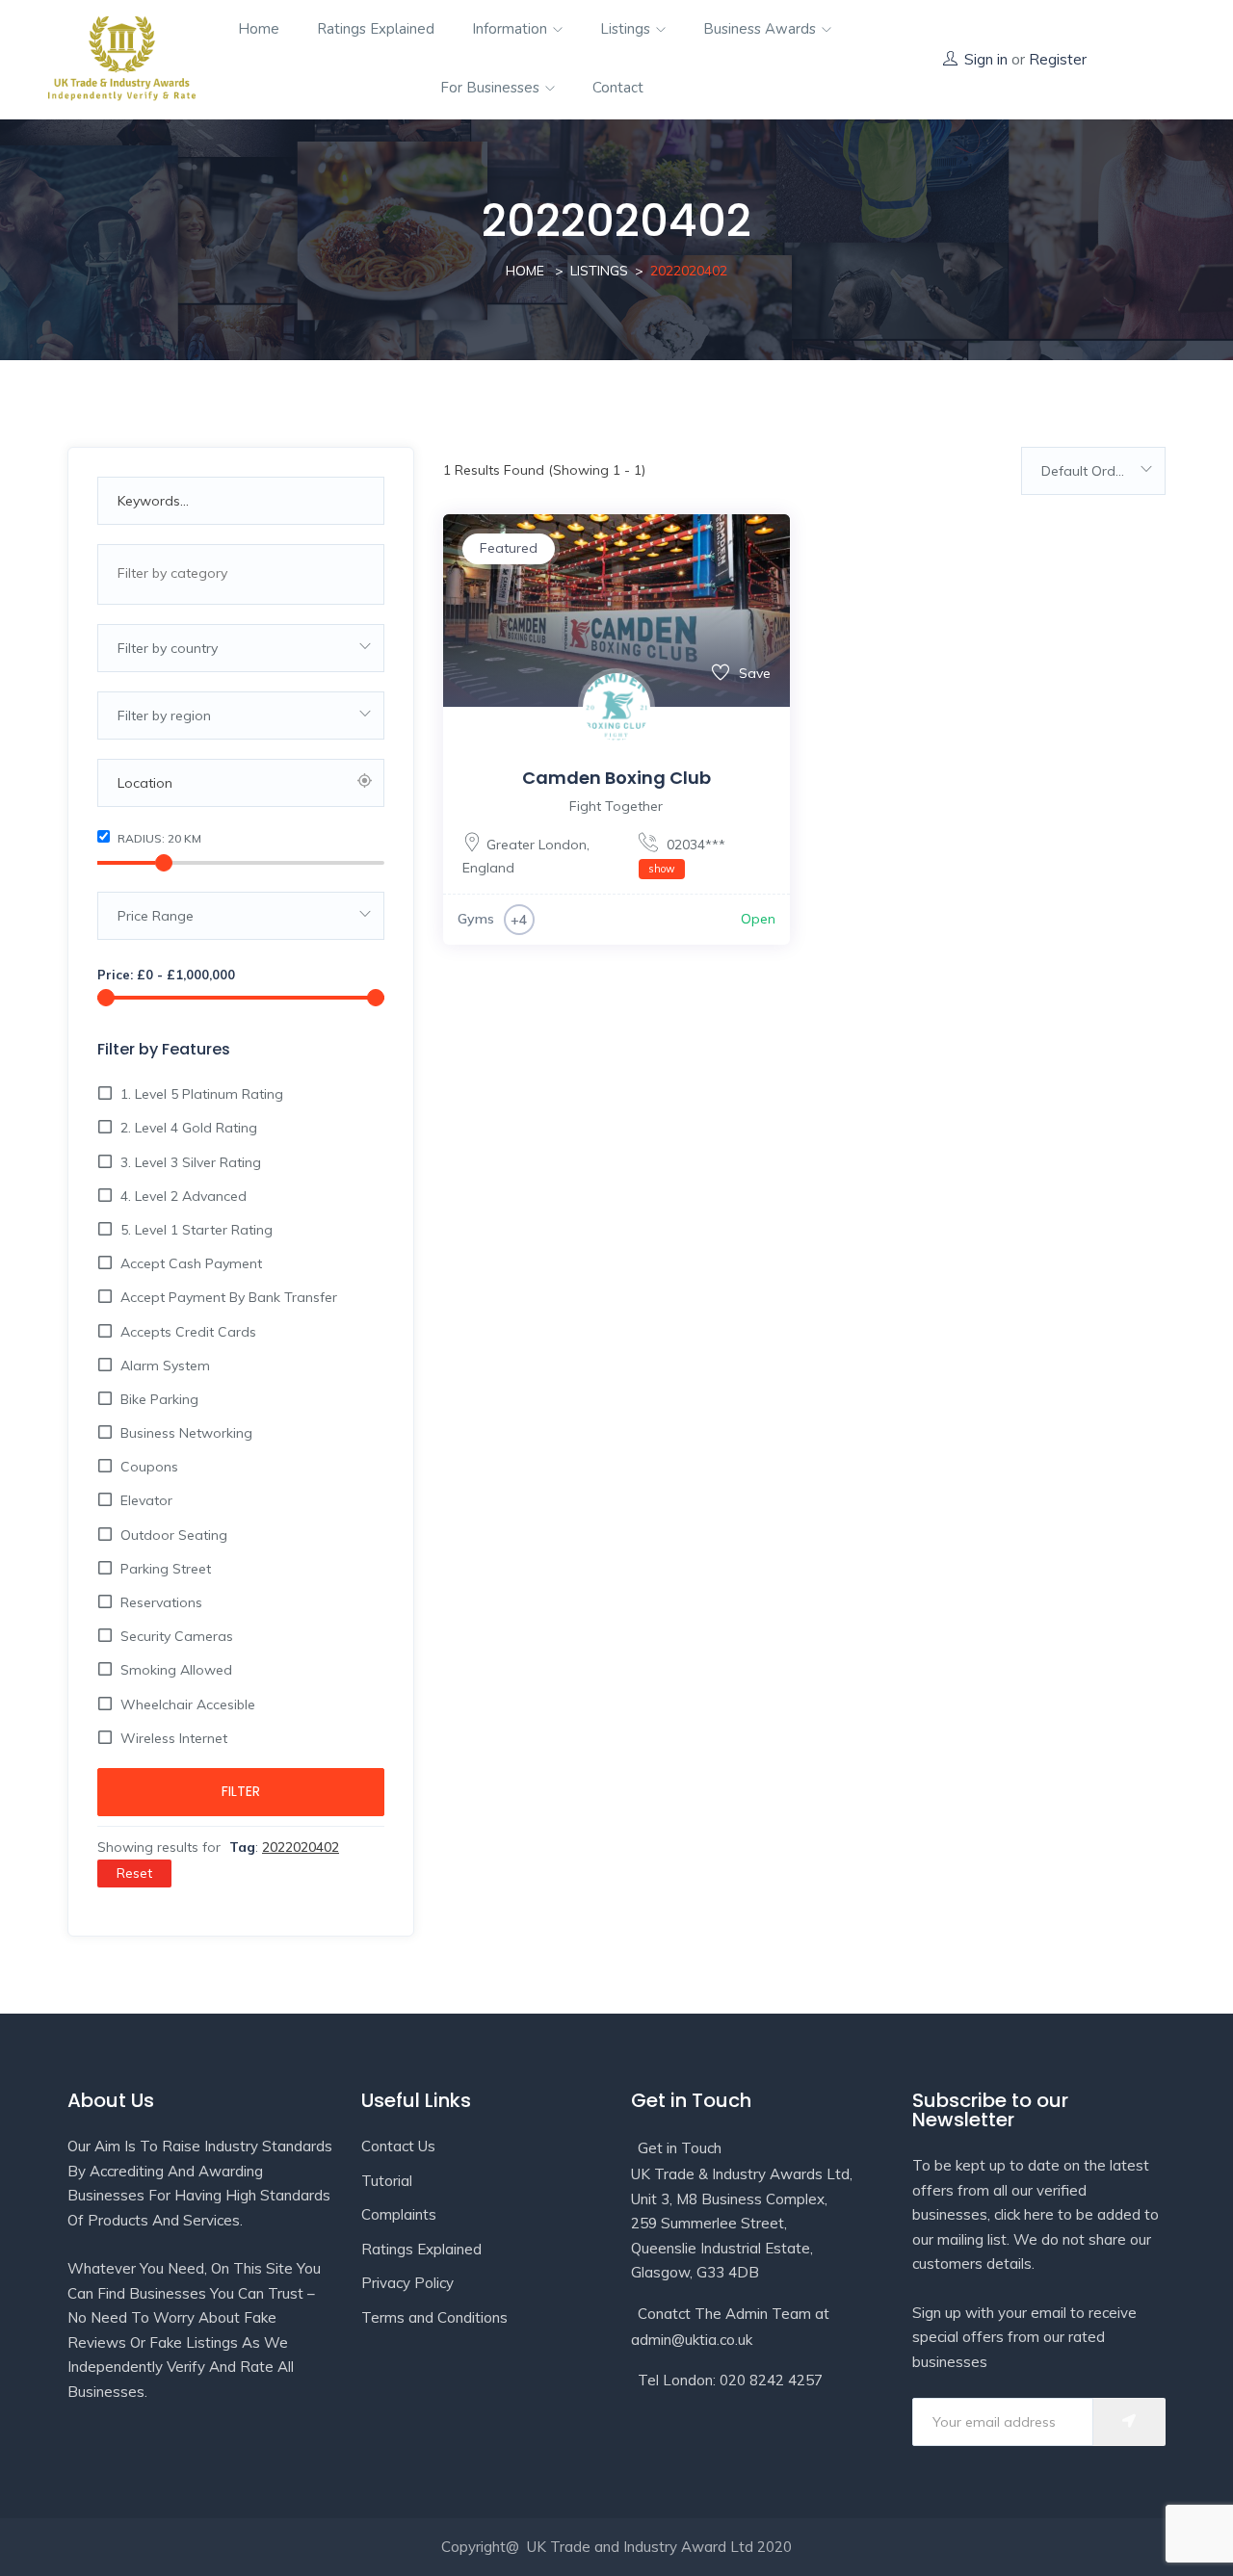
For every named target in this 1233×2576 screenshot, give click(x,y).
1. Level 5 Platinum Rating (202, 1094)
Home (259, 29)
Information (512, 29)
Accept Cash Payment (191, 1263)
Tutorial (387, 2181)
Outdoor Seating (174, 1535)
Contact (618, 88)
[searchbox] (238, 573)
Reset (134, 1873)
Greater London (537, 845)
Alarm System (165, 1366)
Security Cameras (177, 1636)
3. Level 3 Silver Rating (191, 1162)
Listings (627, 29)
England (488, 868)
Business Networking (186, 1433)
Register (1058, 59)
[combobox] (241, 574)
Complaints (399, 2214)
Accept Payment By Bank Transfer (229, 1297)
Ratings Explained (376, 29)
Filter (241, 1791)
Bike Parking (159, 1399)
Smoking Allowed (176, 1670)
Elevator (146, 1500)
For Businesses (492, 88)
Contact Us (398, 2146)
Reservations (161, 1602)
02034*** (687, 856)
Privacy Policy (407, 2283)
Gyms (476, 919)
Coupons (149, 1467)
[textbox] (241, 648)
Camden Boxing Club (616, 778)
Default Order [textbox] (1085, 471)
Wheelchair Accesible (188, 1704)
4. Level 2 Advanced (184, 1196)
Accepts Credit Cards (188, 1332)
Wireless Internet (174, 1738)
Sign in (986, 59)
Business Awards (761, 29)
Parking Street (166, 1569)
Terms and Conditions (434, 2317)
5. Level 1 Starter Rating (197, 1230)
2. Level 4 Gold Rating (189, 1128)
